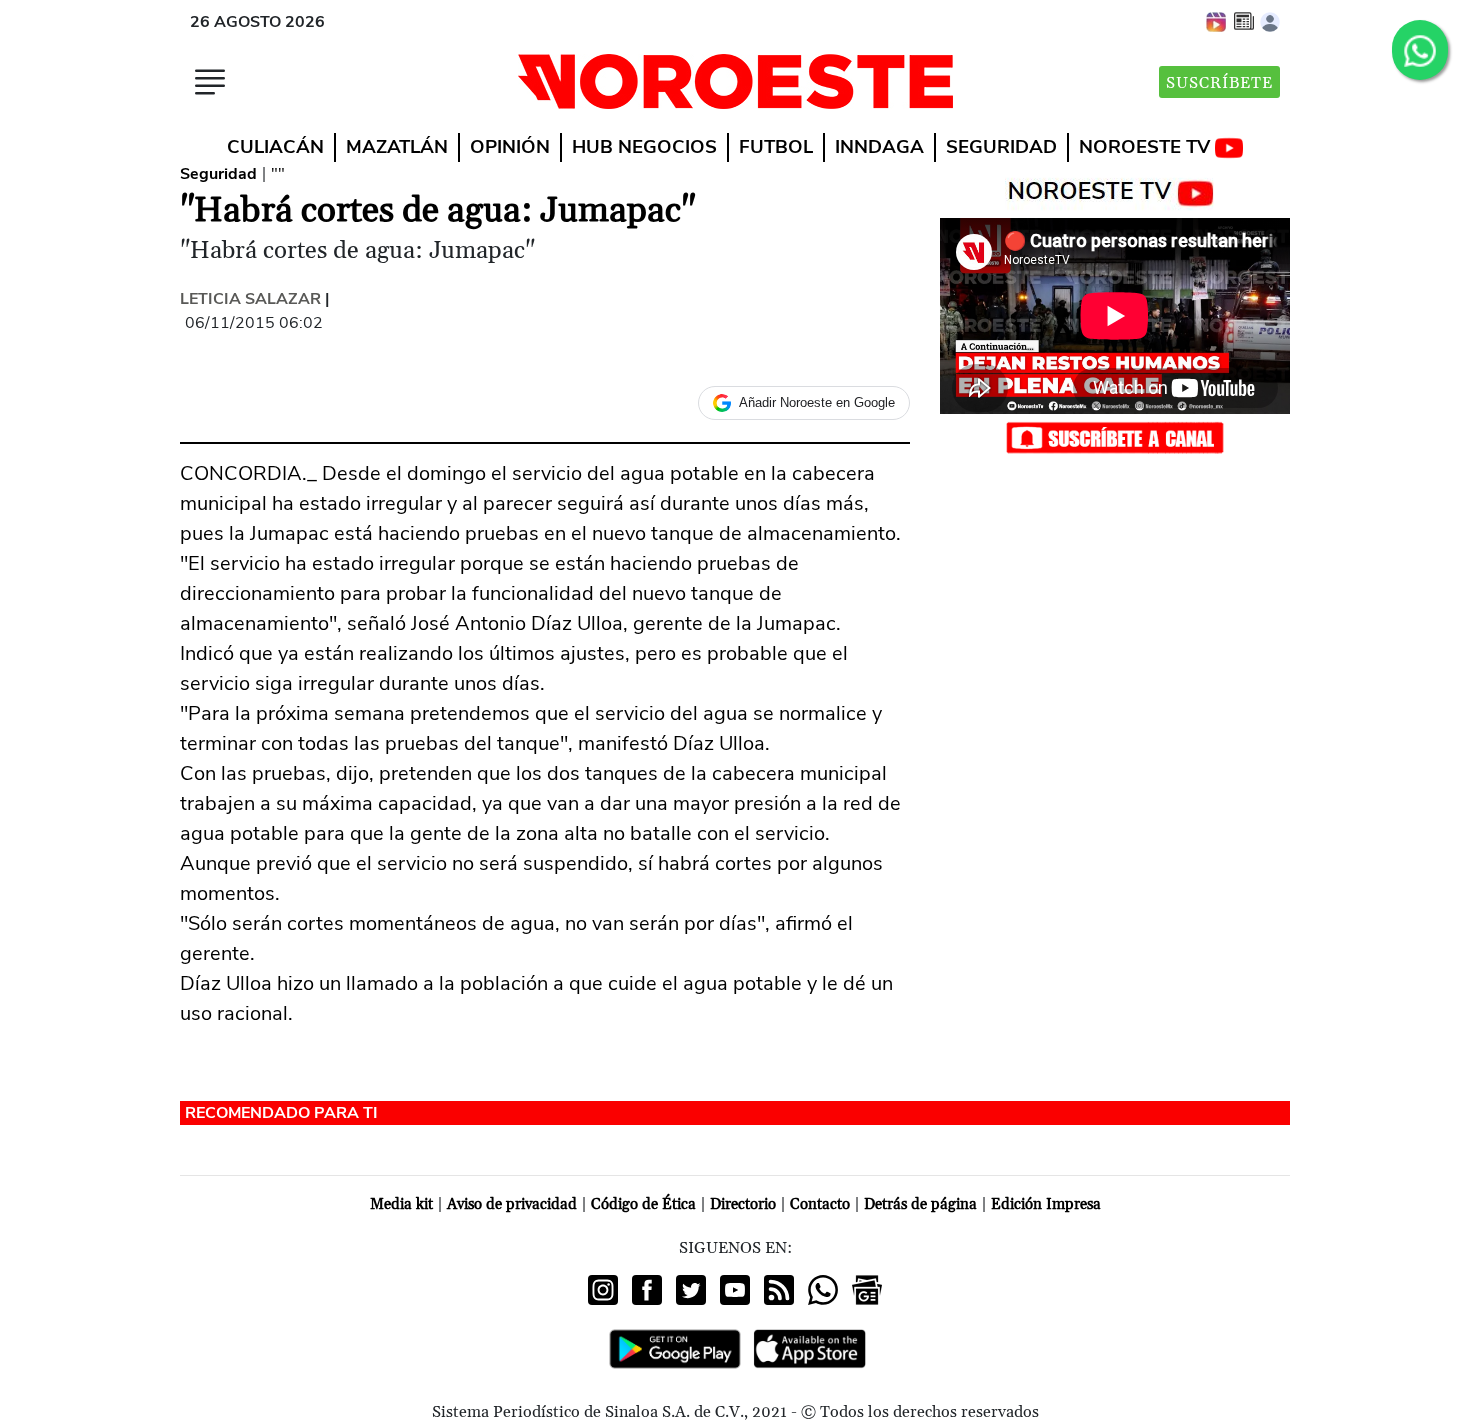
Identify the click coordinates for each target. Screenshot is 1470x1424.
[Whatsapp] (823, 1290)
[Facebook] (647, 1290)
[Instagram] (603, 1290)
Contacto (820, 1204)
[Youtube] (735, 1290)
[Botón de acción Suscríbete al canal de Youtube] (1115, 437)
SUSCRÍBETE (1219, 83)
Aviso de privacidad (512, 1204)
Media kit (401, 1204)
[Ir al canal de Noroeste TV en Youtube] (1115, 189)
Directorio (743, 1204)
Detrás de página (920, 1204)
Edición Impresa (1046, 1204)
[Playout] (1217, 21)
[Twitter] (691, 1290)
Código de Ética (643, 1204)
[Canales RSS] (779, 1290)
